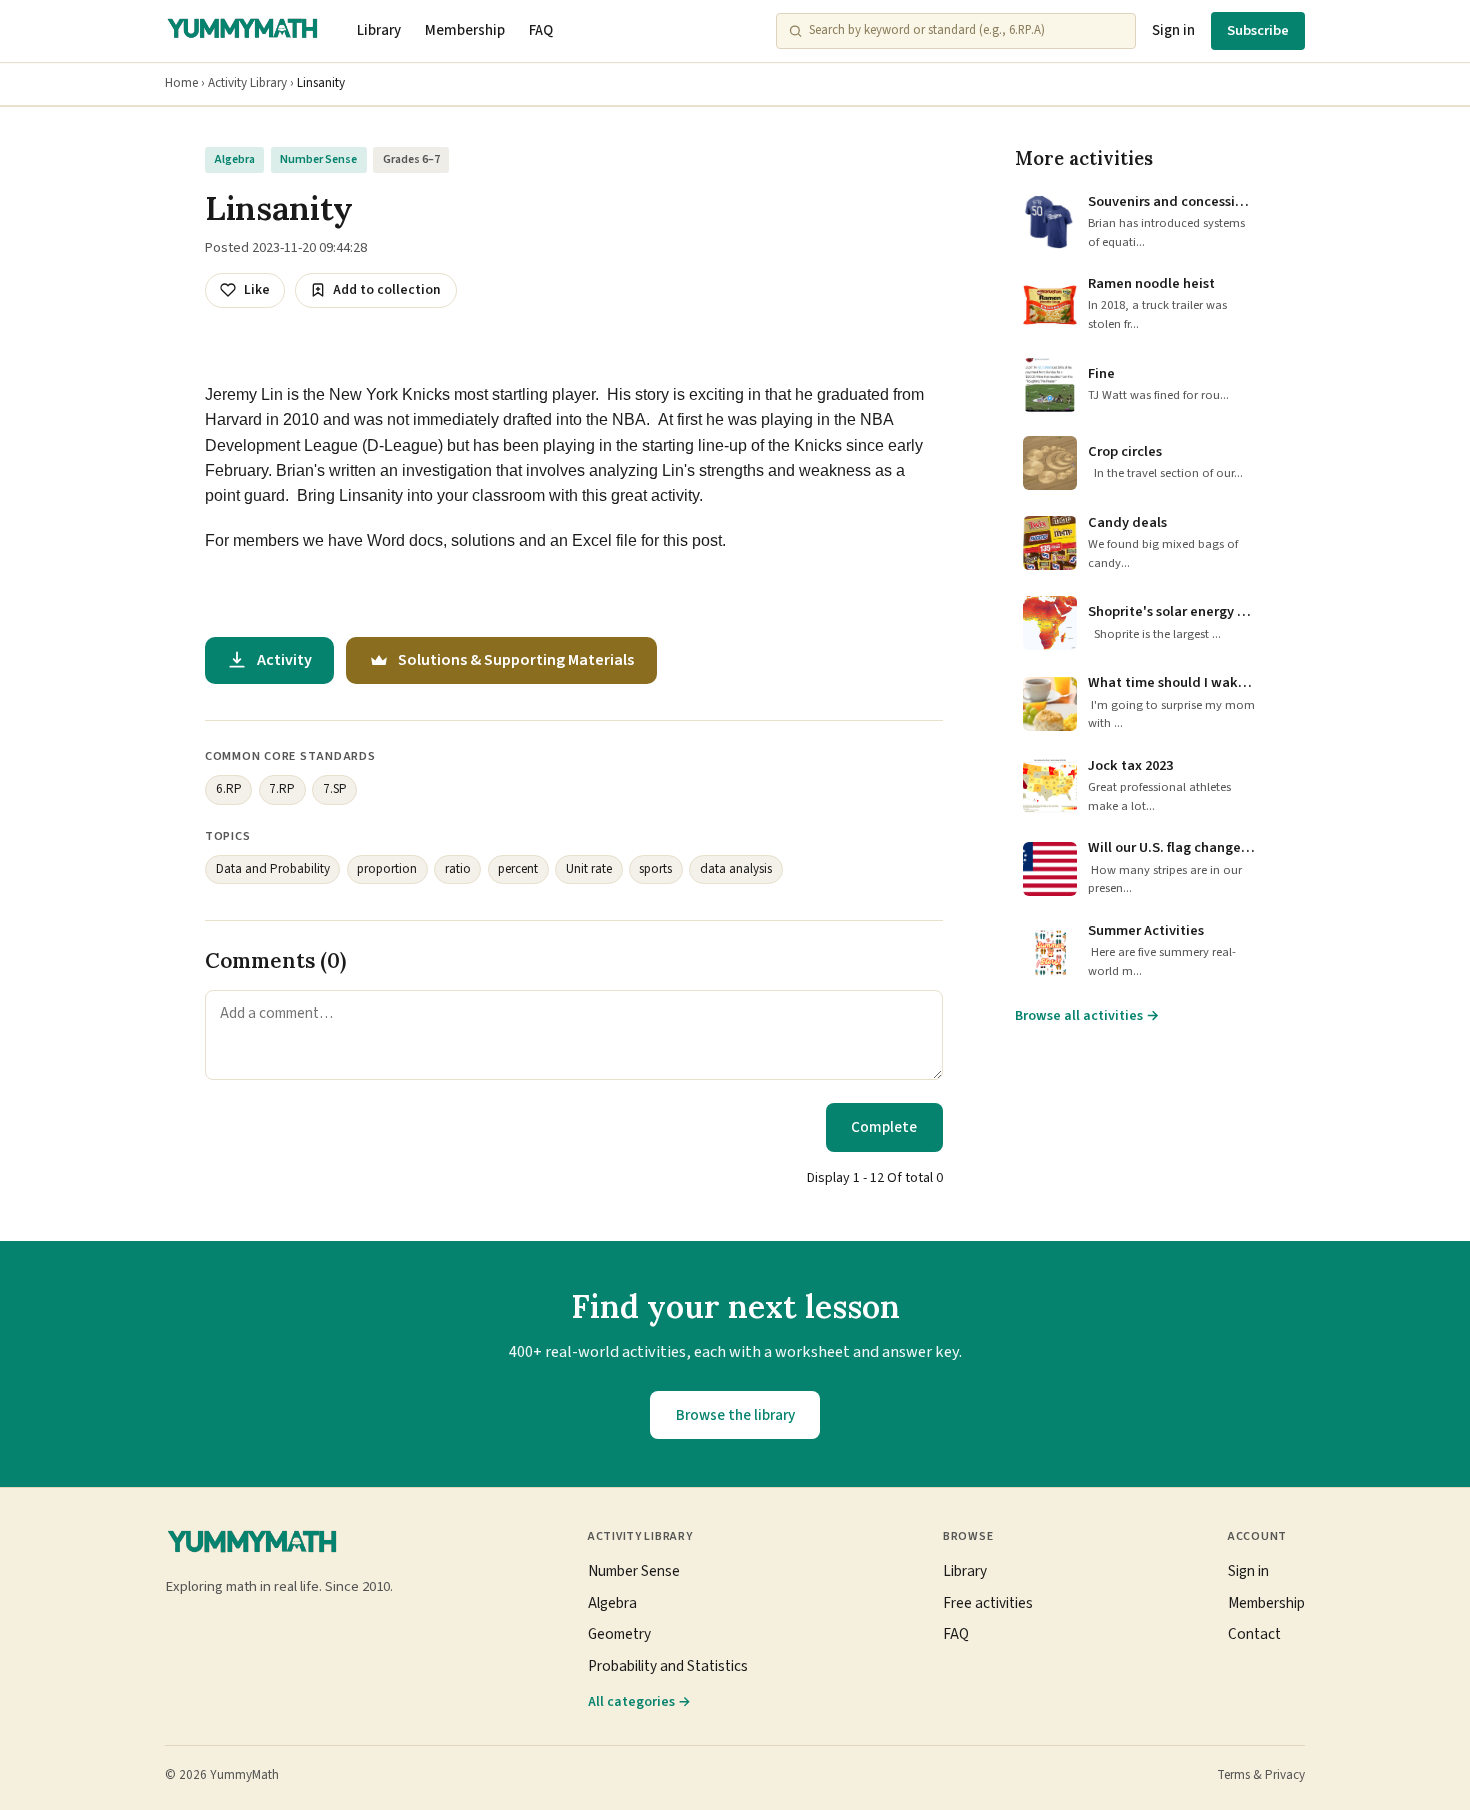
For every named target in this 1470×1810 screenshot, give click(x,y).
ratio (458, 869)
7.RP (282, 789)
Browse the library (735, 1415)
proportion (387, 869)
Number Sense (318, 159)
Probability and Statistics (668, 1666)
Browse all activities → (1087, 1016)
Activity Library (247, 83)
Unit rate (589, 869)
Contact (1254, 1634)
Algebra (235, 159)
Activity (284, 660)
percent (518, 869)
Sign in (1173, 30)
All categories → (639, 1701)
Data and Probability (273, 869)
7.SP (335, 789)
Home (181, 83)
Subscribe (1258, 30)
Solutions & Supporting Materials (516, 660)
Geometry (619, 1634)
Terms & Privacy (1261, 1775)
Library (379, 30)
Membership (465, 30)
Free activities (988, 1603)
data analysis (736, 869)
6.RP (229, 789)
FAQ (541, 30)
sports (655, 869)
